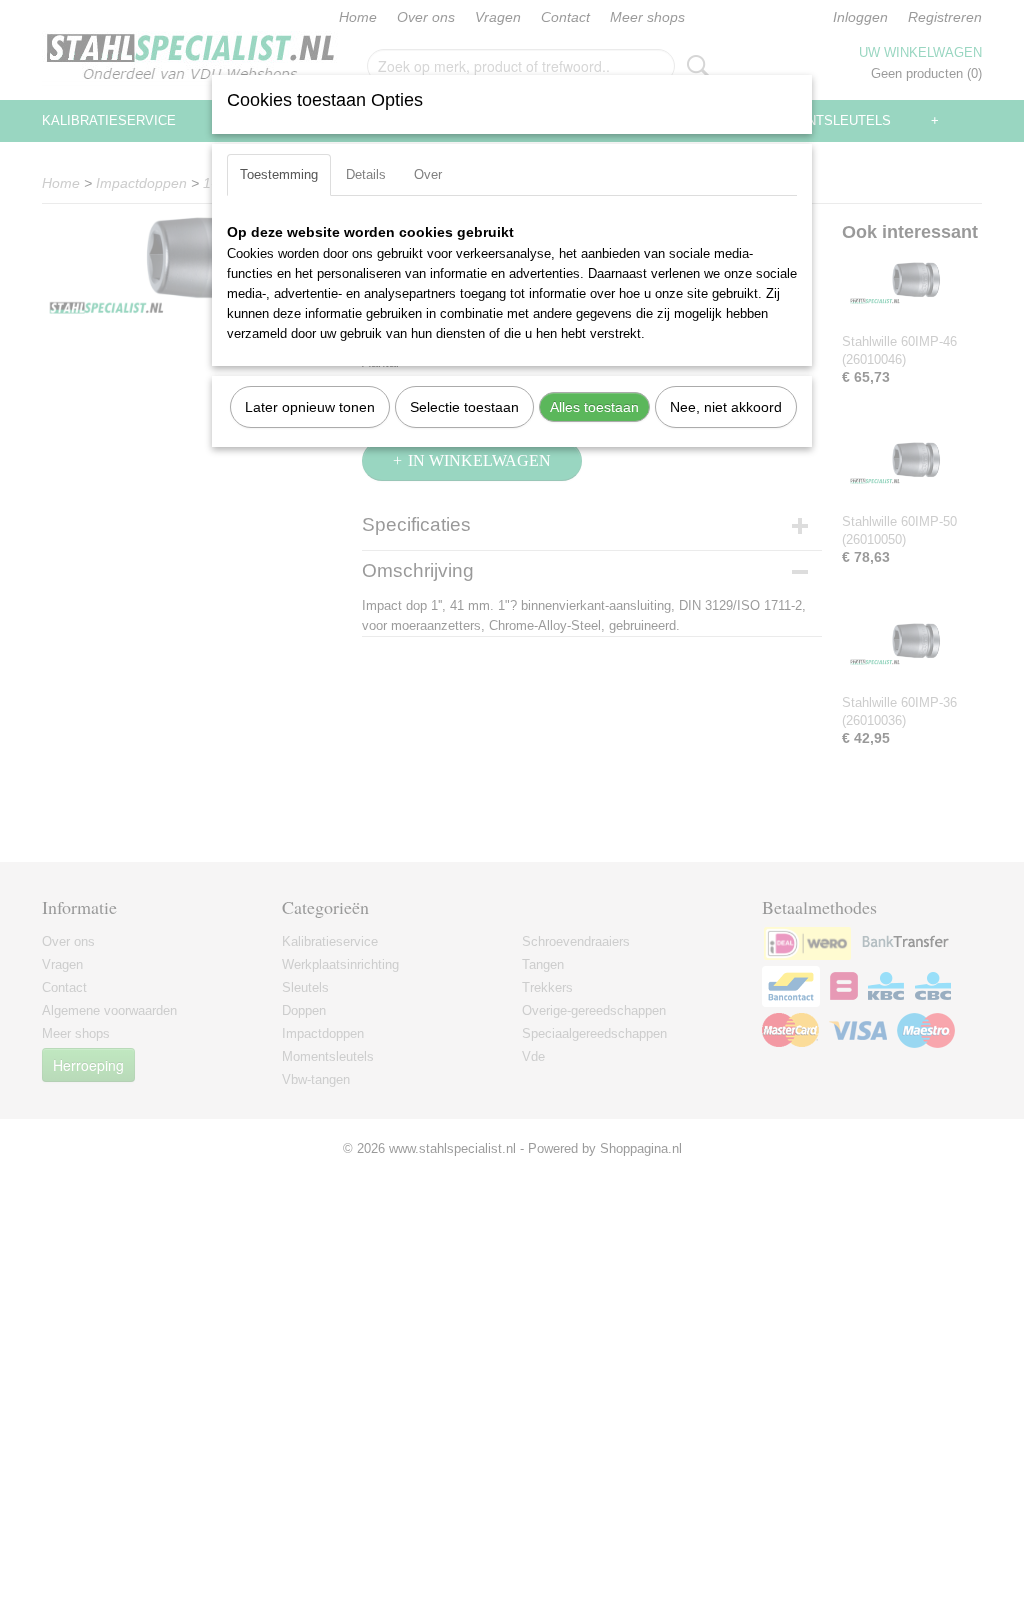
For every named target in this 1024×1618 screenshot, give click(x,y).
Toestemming (279, 174)
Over (428, 174)
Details (366, 174)
